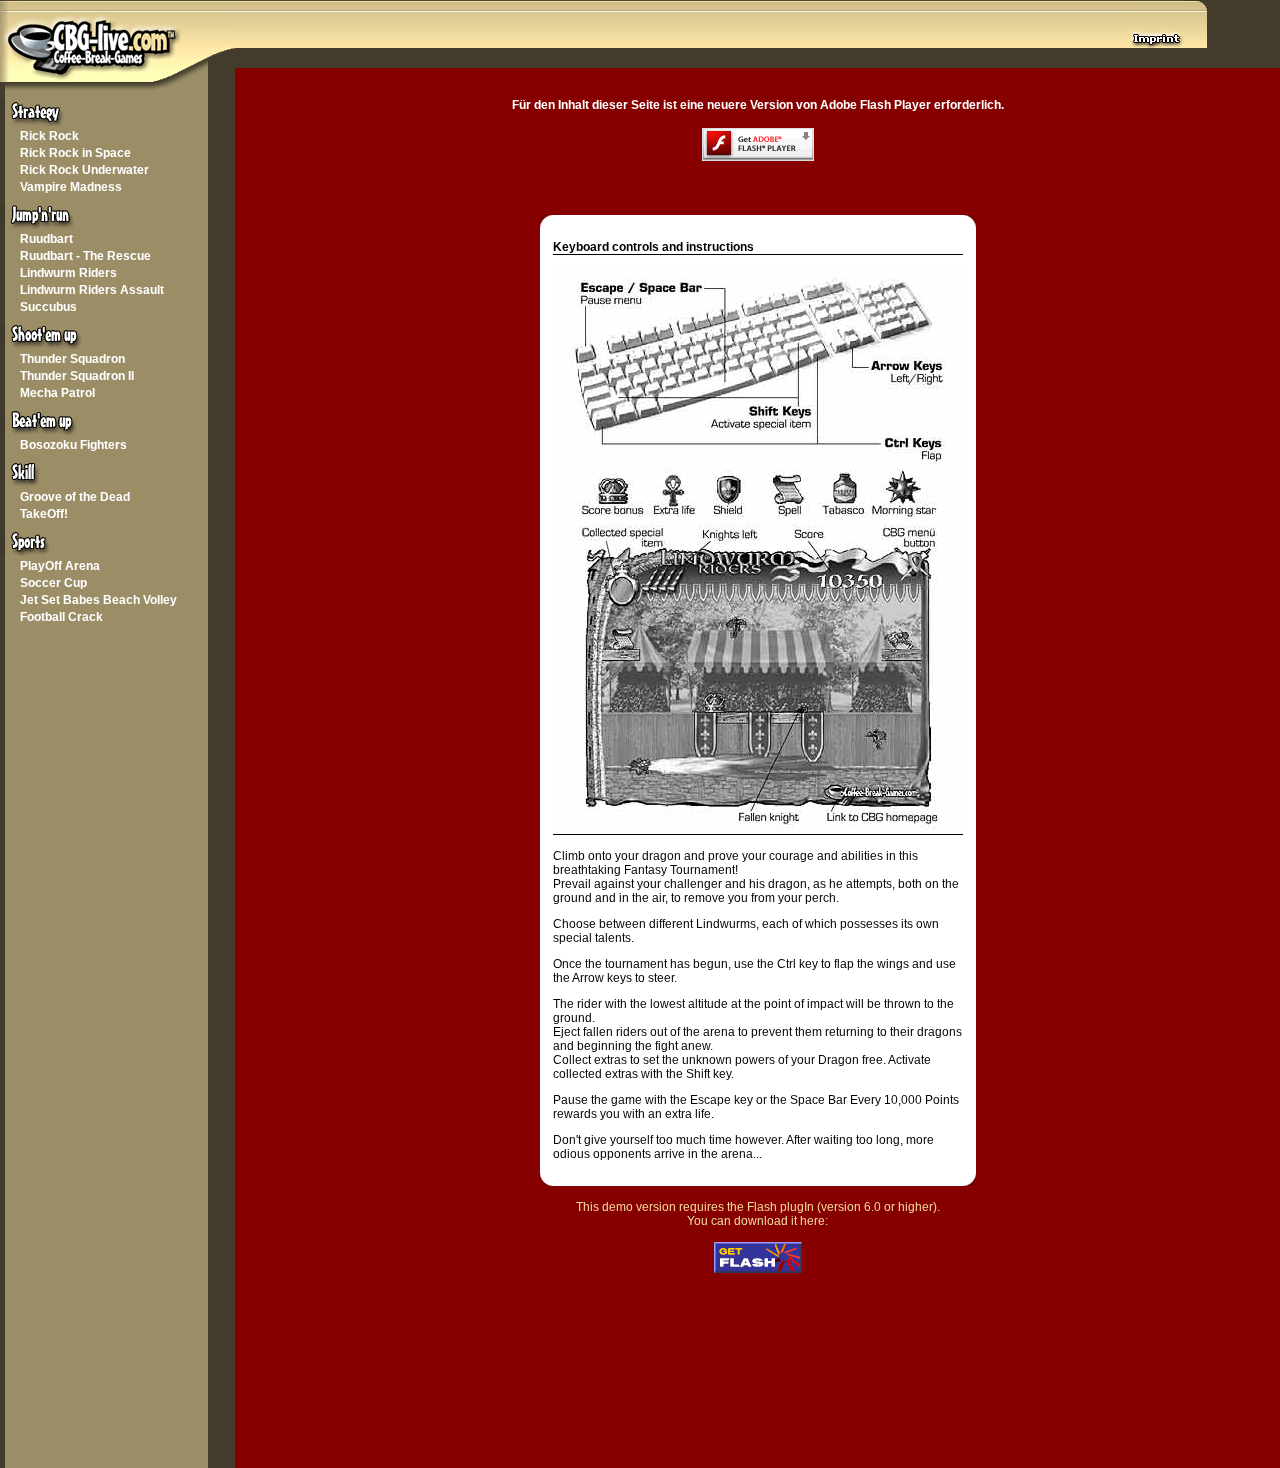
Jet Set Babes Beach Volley (98, 600)
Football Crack (61, 617)
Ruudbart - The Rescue (85, 256)
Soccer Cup (53, 583)
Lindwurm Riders (68, 273)
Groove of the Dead (75, 497)
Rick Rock (49, 136)
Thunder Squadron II (77, 376)
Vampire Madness (71, 187)
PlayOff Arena (60, 566)
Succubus (48, 307)
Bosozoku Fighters (73, 445)
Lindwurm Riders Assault (92, 290)
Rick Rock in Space (75, 153)
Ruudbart (46, 239)
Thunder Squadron (72, 359)
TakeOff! (44, 514)
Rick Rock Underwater (84, 170)
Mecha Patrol (57, 393)
